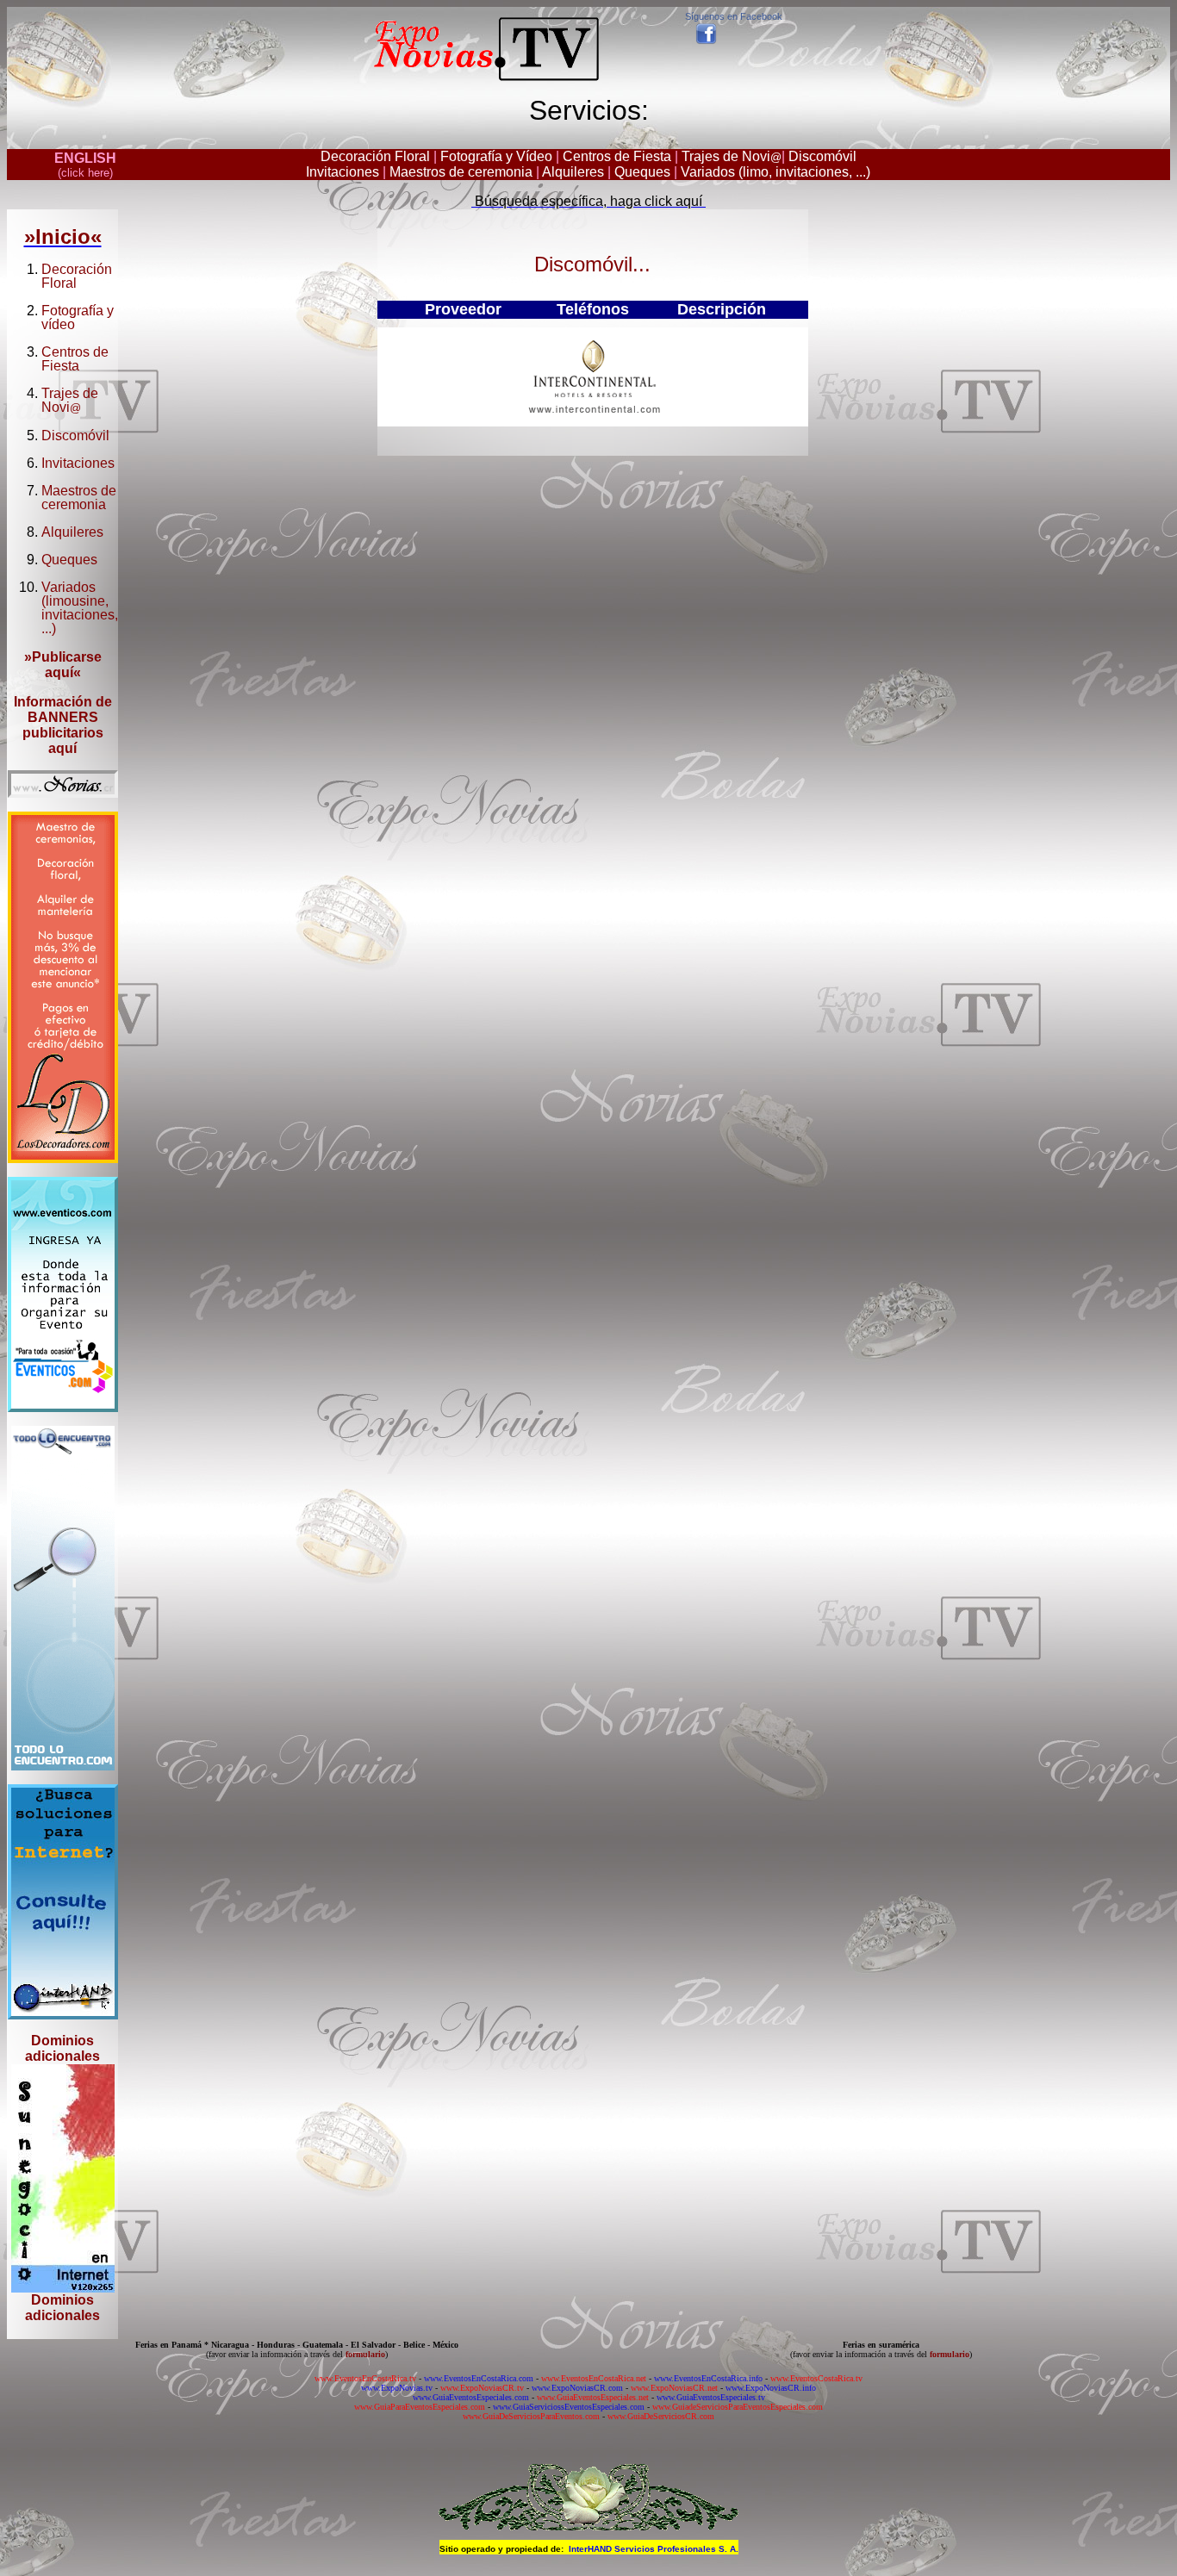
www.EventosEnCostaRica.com (479, 2378)
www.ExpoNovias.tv (397, 2388)
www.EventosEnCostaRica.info (708, 2378)
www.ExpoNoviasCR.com (577, 2388)
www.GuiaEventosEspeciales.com (471, 2397)
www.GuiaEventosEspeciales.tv (711, 2397)
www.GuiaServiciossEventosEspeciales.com (569, 2407)
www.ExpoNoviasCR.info (771, 2388)
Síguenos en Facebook (734, 16)
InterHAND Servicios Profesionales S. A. (654, 2549)
